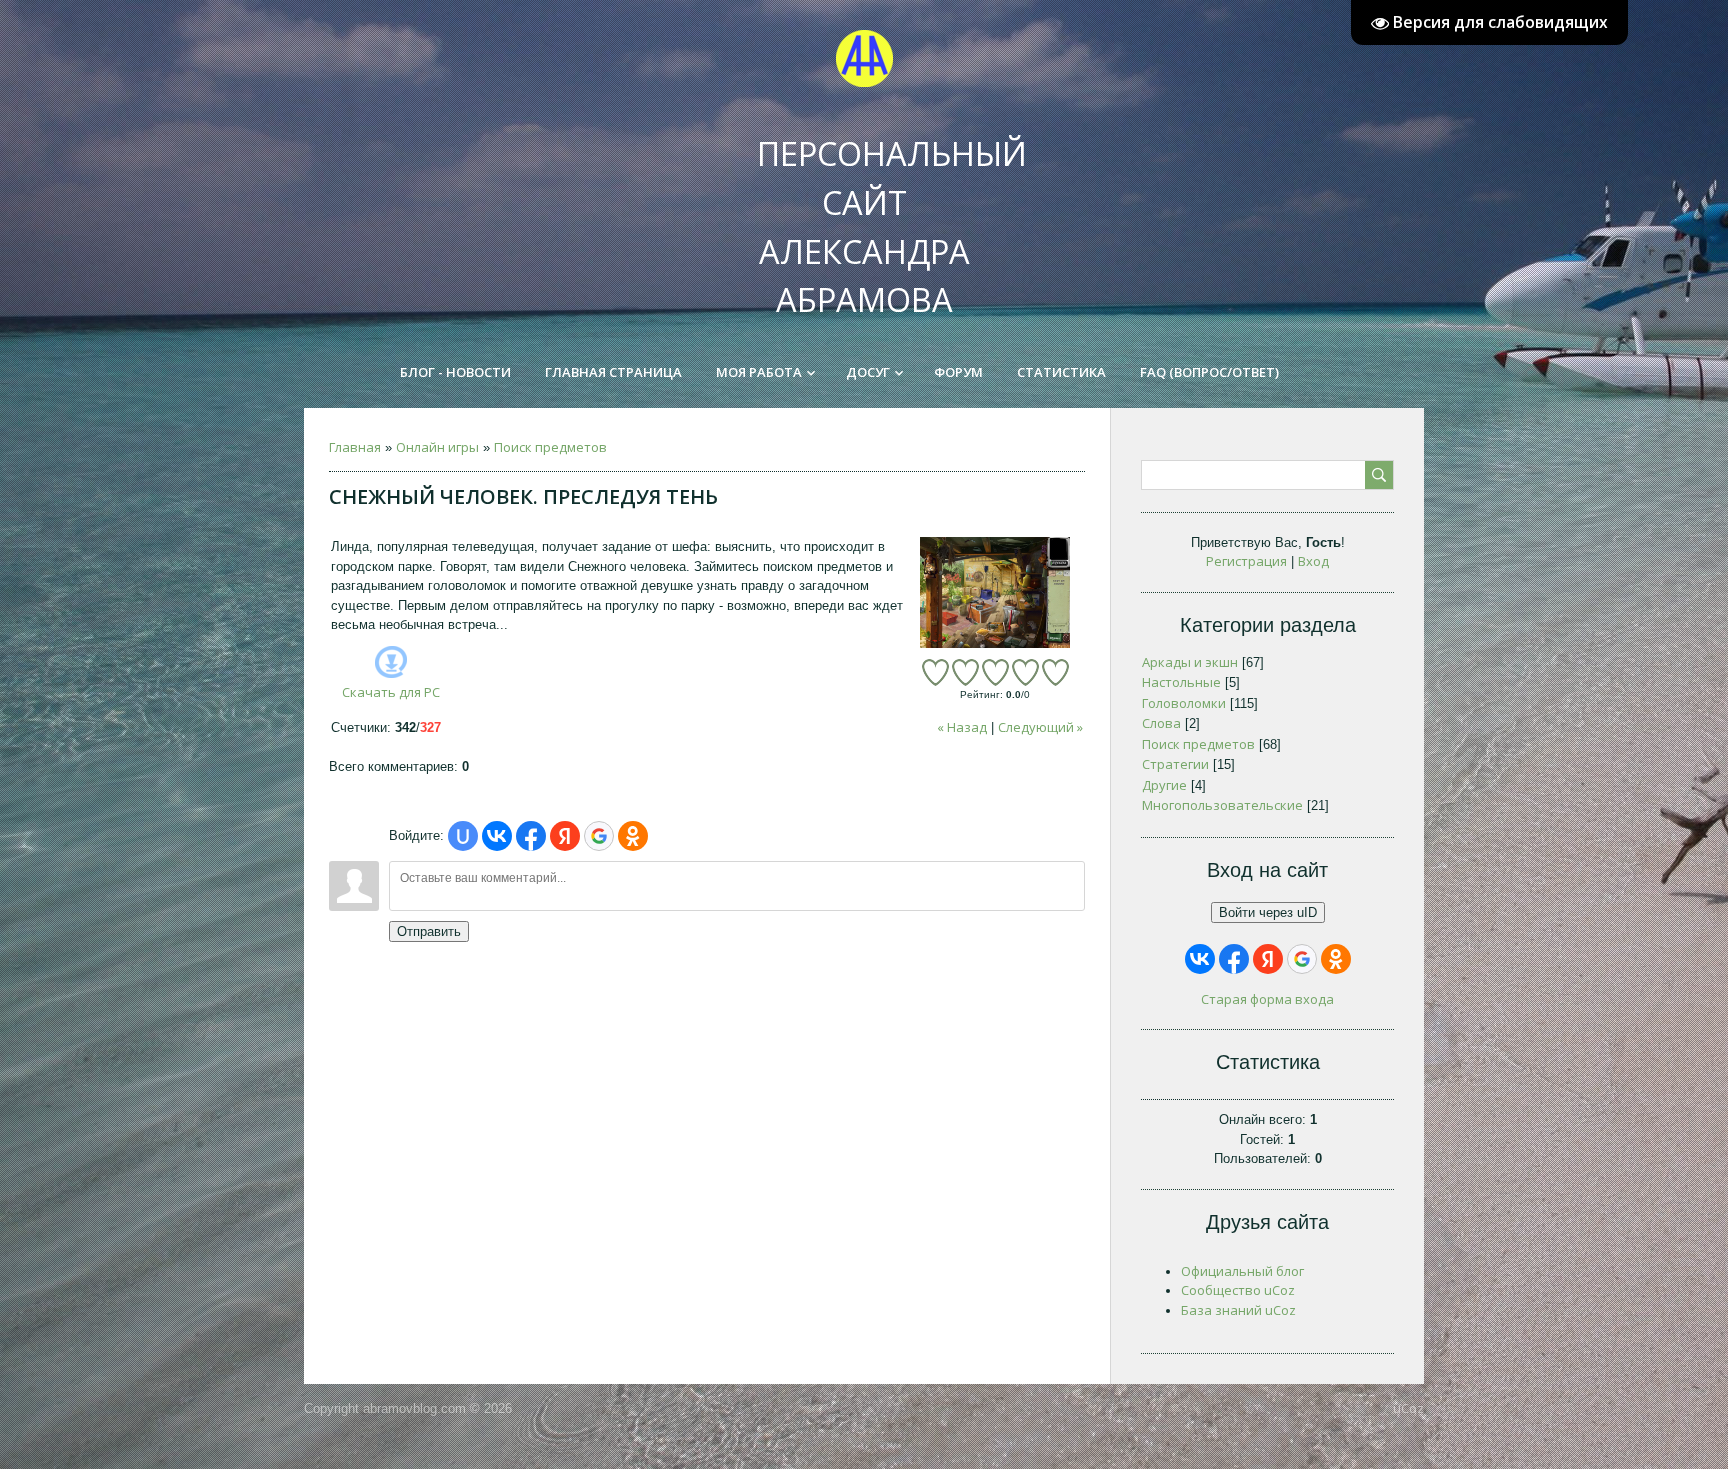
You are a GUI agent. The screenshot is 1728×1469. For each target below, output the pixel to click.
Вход (1313, 561)
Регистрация (1246, 561)
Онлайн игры (437, 447)
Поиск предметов (550, 447)
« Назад (962, 727)
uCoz (1408, 1408)
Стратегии (1175, 764)
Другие (1164, 785)
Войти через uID (1268, 912)
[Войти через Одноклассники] (633, 836)
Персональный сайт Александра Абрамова (874, 208)
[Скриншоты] (995, 592)
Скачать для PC (391, 692)
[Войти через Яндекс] (565, 836)
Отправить (429, 931)
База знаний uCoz (1238, 1310)
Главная (355, 447)
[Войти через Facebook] (531, 836)
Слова (1161, 723)
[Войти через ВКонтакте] (497, 836)
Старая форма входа (1267, 999)
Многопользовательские (1222, 805)
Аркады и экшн (1190, 662)
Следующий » (1040, 727)
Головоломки (1184, 703)
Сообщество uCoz (1238, 1290)
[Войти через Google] (599, 836)
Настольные (1181, 682)
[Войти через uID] (463, 836)
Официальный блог (1242, 1271)
